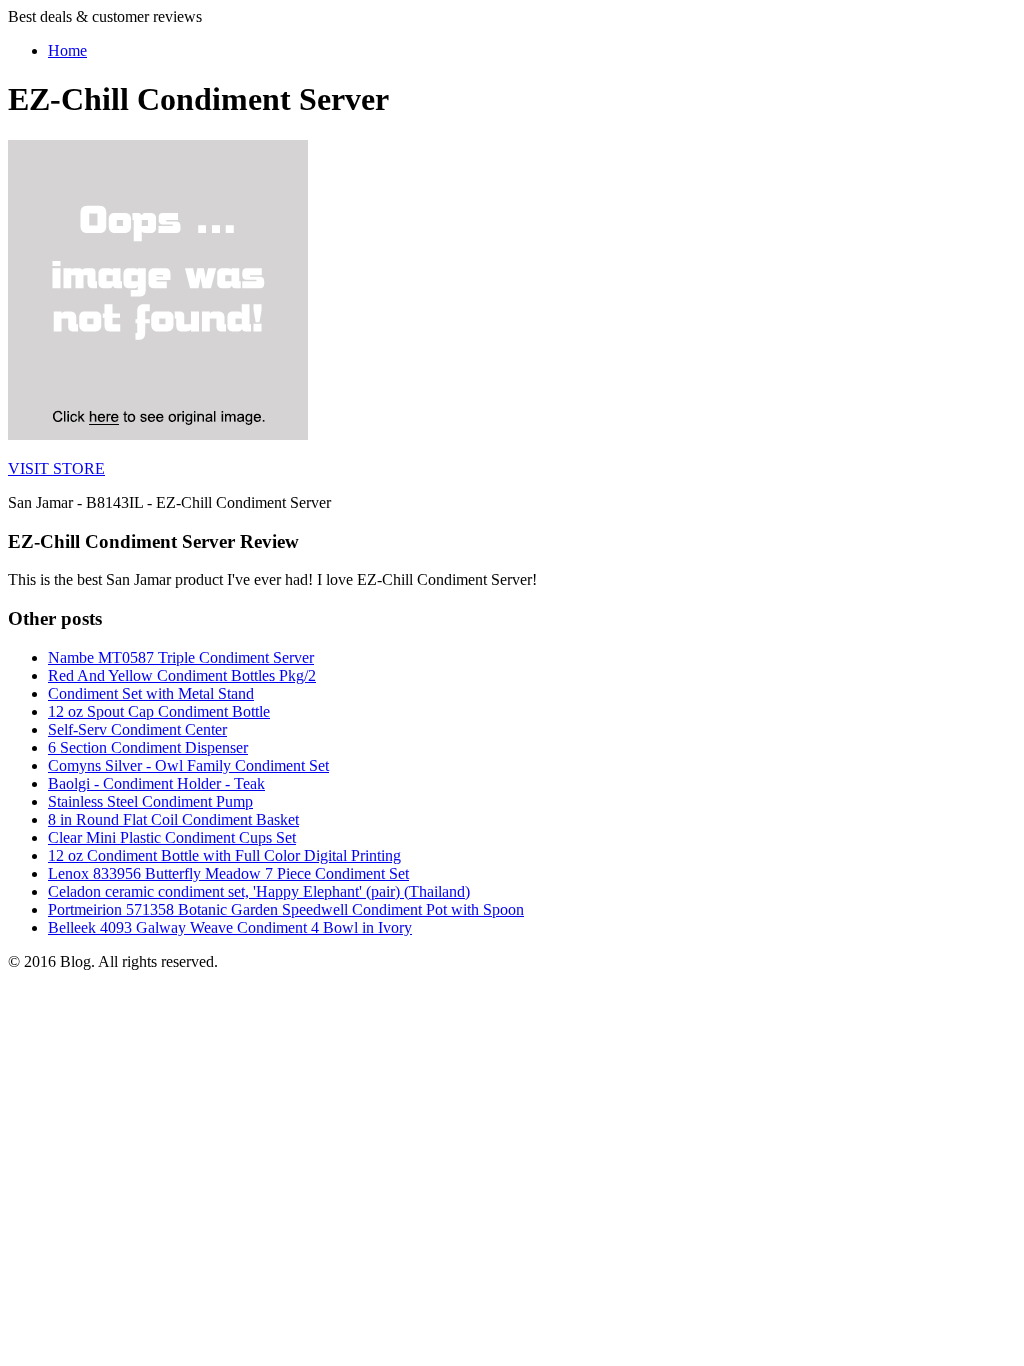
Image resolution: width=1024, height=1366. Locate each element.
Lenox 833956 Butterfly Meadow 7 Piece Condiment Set (228, 873)
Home (67, 50)
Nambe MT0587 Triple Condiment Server (181, 657)
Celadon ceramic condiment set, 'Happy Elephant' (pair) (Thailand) (259, 891)
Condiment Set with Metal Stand (151, 693)
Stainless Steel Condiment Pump (150, 801)
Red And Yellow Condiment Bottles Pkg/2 (182, 675)
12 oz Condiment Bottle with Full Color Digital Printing (224, 855)
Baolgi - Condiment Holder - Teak (156, 783)
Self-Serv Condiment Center (137, 729)
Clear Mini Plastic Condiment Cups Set (172, 837)
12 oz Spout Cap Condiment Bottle (159, 711)
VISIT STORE (56, 468)
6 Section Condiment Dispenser (148, 747)
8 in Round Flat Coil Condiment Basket (173, 819)
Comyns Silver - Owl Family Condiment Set (188, 765)
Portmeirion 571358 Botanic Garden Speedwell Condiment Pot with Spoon (286, 909)
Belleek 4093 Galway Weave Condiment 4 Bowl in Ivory (230, 927)
